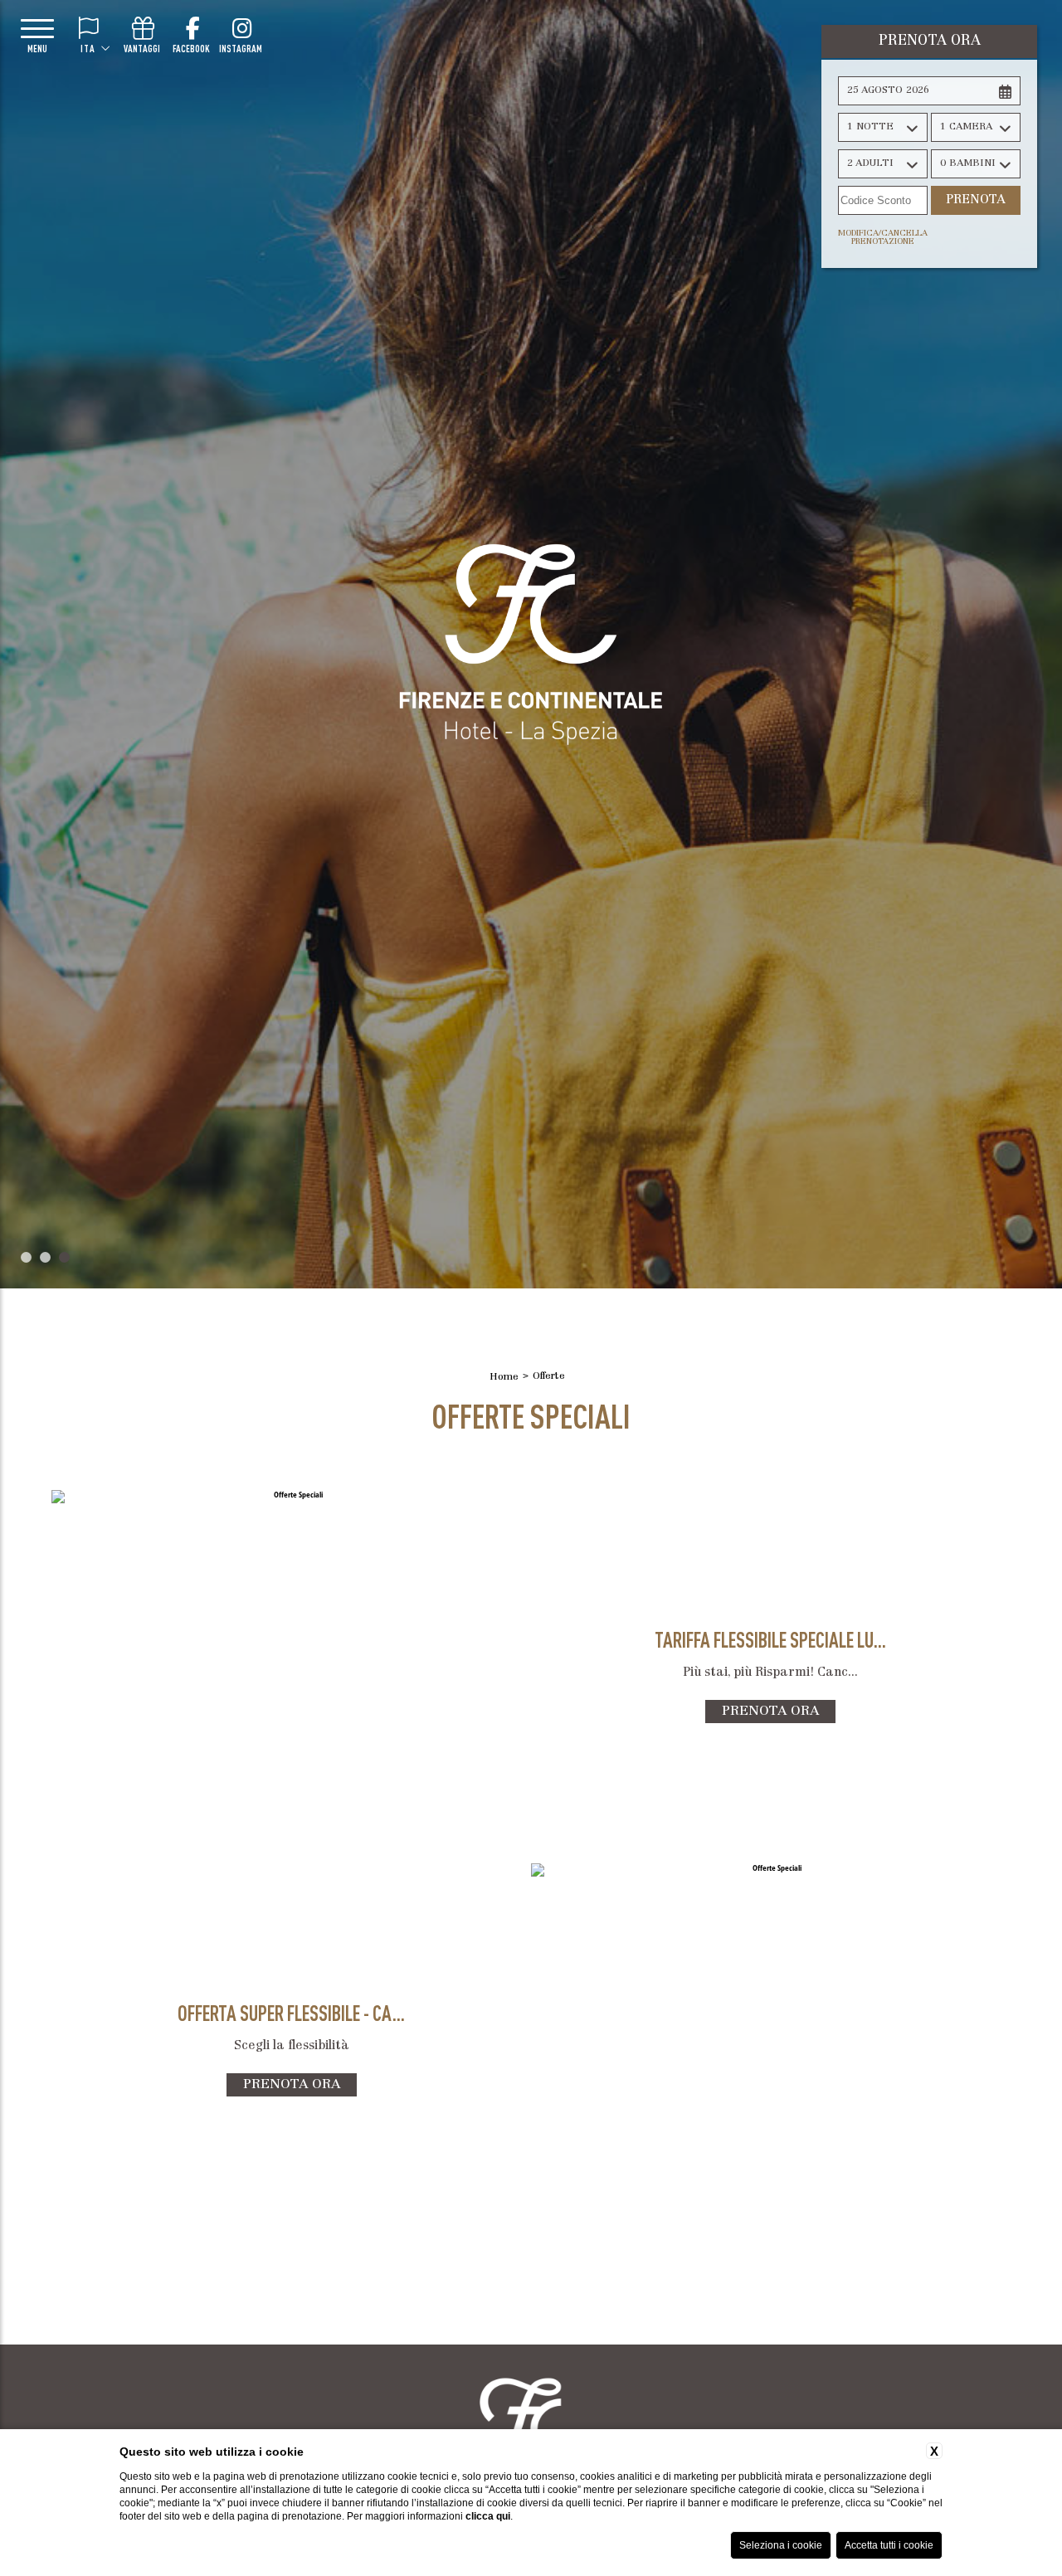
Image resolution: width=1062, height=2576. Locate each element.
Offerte (549, 1376)
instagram (241, 48)
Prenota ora (770, 1712)
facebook (191, 48)
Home (504, 1377)
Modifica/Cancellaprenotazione (883, 238)
